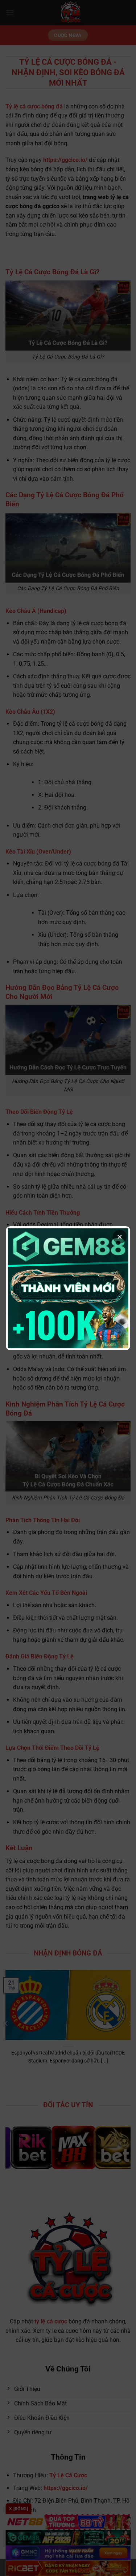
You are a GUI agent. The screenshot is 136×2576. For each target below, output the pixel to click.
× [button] (120, 1237)
